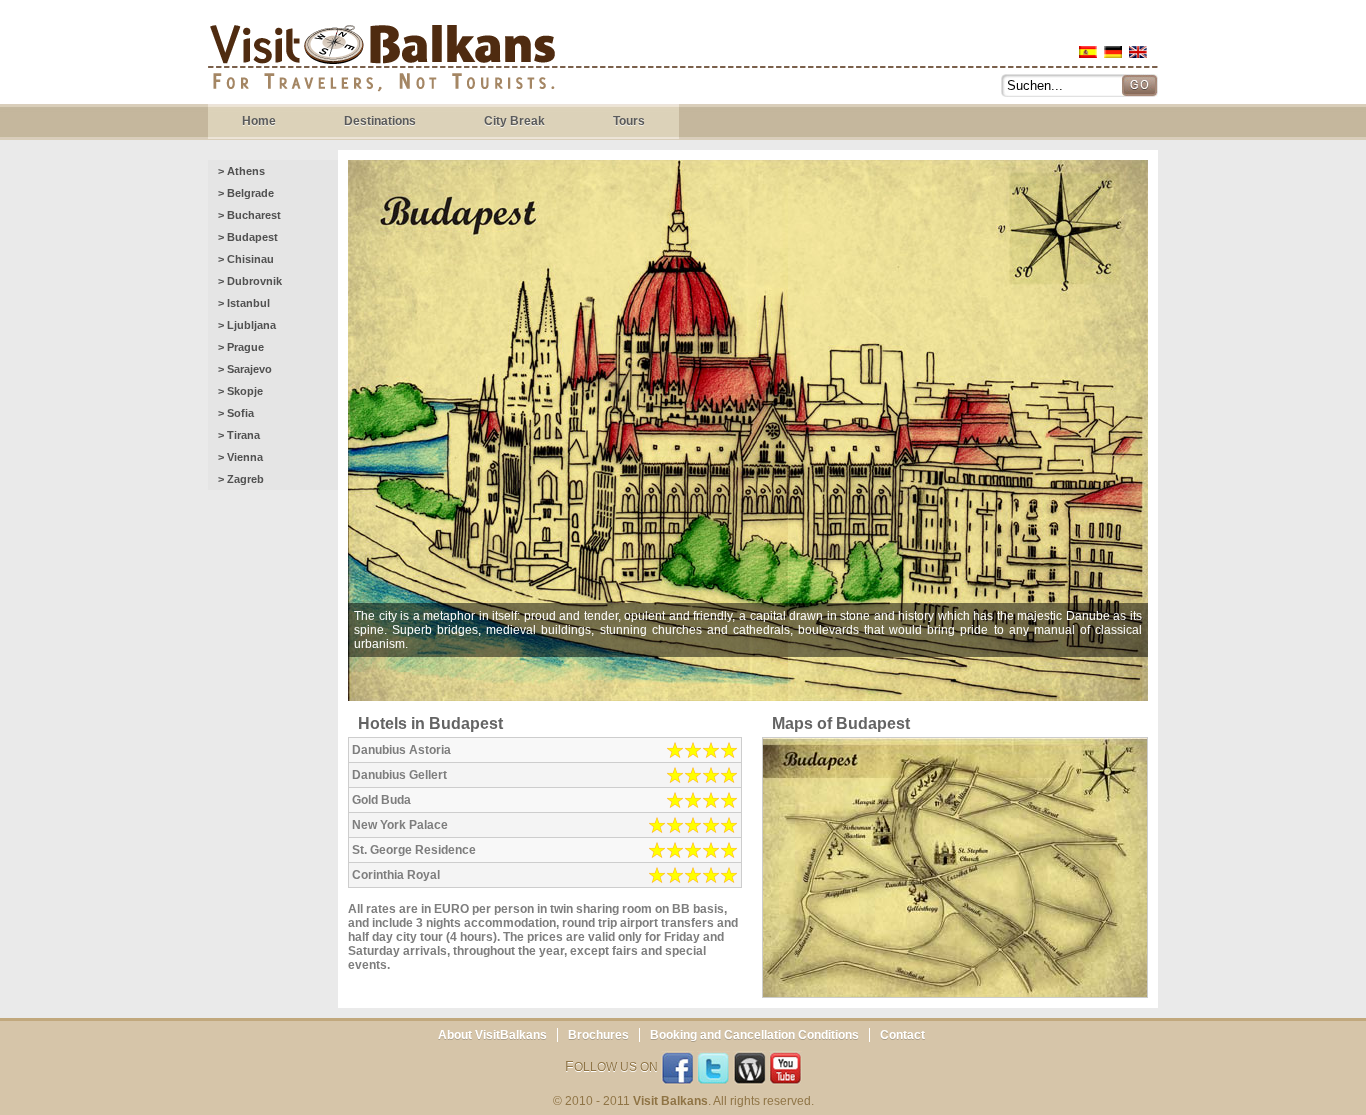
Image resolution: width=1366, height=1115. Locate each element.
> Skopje (240, 391)
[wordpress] (749, 1069)
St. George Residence (414, 850)
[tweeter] (713, 1069)
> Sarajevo (245, 369)
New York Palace (400, 825)
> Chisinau (246, 259)
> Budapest (248, 237)
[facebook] (677, 1069)
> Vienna (240, 457)
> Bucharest (249, 215)
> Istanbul (244, 303)
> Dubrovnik (250, 281)
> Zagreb (241, 479)
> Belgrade (246, 193)
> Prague (241, 347)
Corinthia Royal (396, 875)
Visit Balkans (382, 60)
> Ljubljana (247, 325)
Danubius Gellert (399, 775)
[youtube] (785, 1069)
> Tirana (239, 435)
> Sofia (236, 413)
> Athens (241, 171)
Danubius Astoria (401, 750)
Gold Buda (381, 800)
